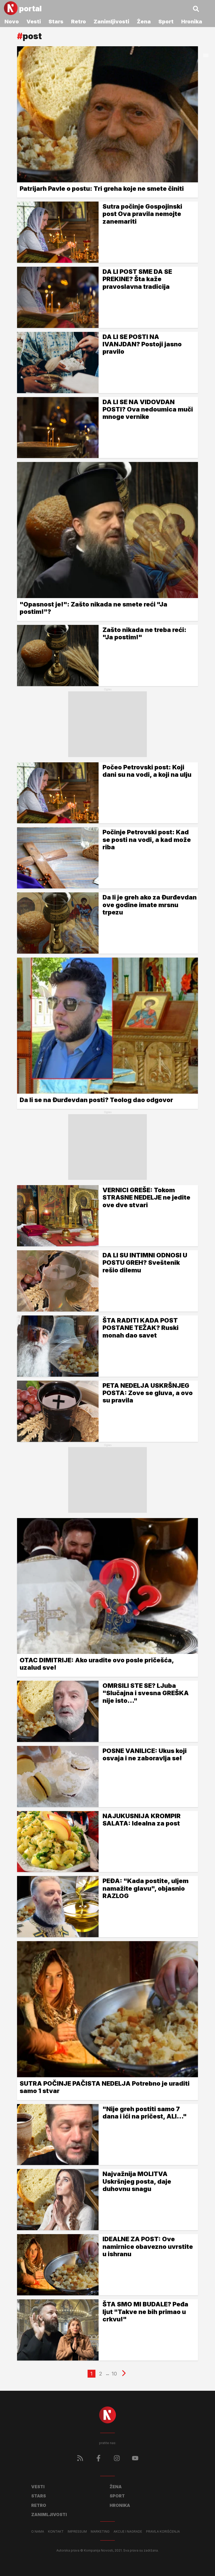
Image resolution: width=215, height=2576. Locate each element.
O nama (38, 2532)
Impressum (77, 2532)
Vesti (34, 22)
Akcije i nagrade (128, 2532)
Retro (79, 22)
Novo (12, 22)
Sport (166, 22)
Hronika (192, 22)
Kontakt (56, 2532)
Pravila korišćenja (163, 2532)
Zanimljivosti (111, 22)
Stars (56, 22)
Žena (144, 22)
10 (114, 2374)
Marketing (100, 2532)
